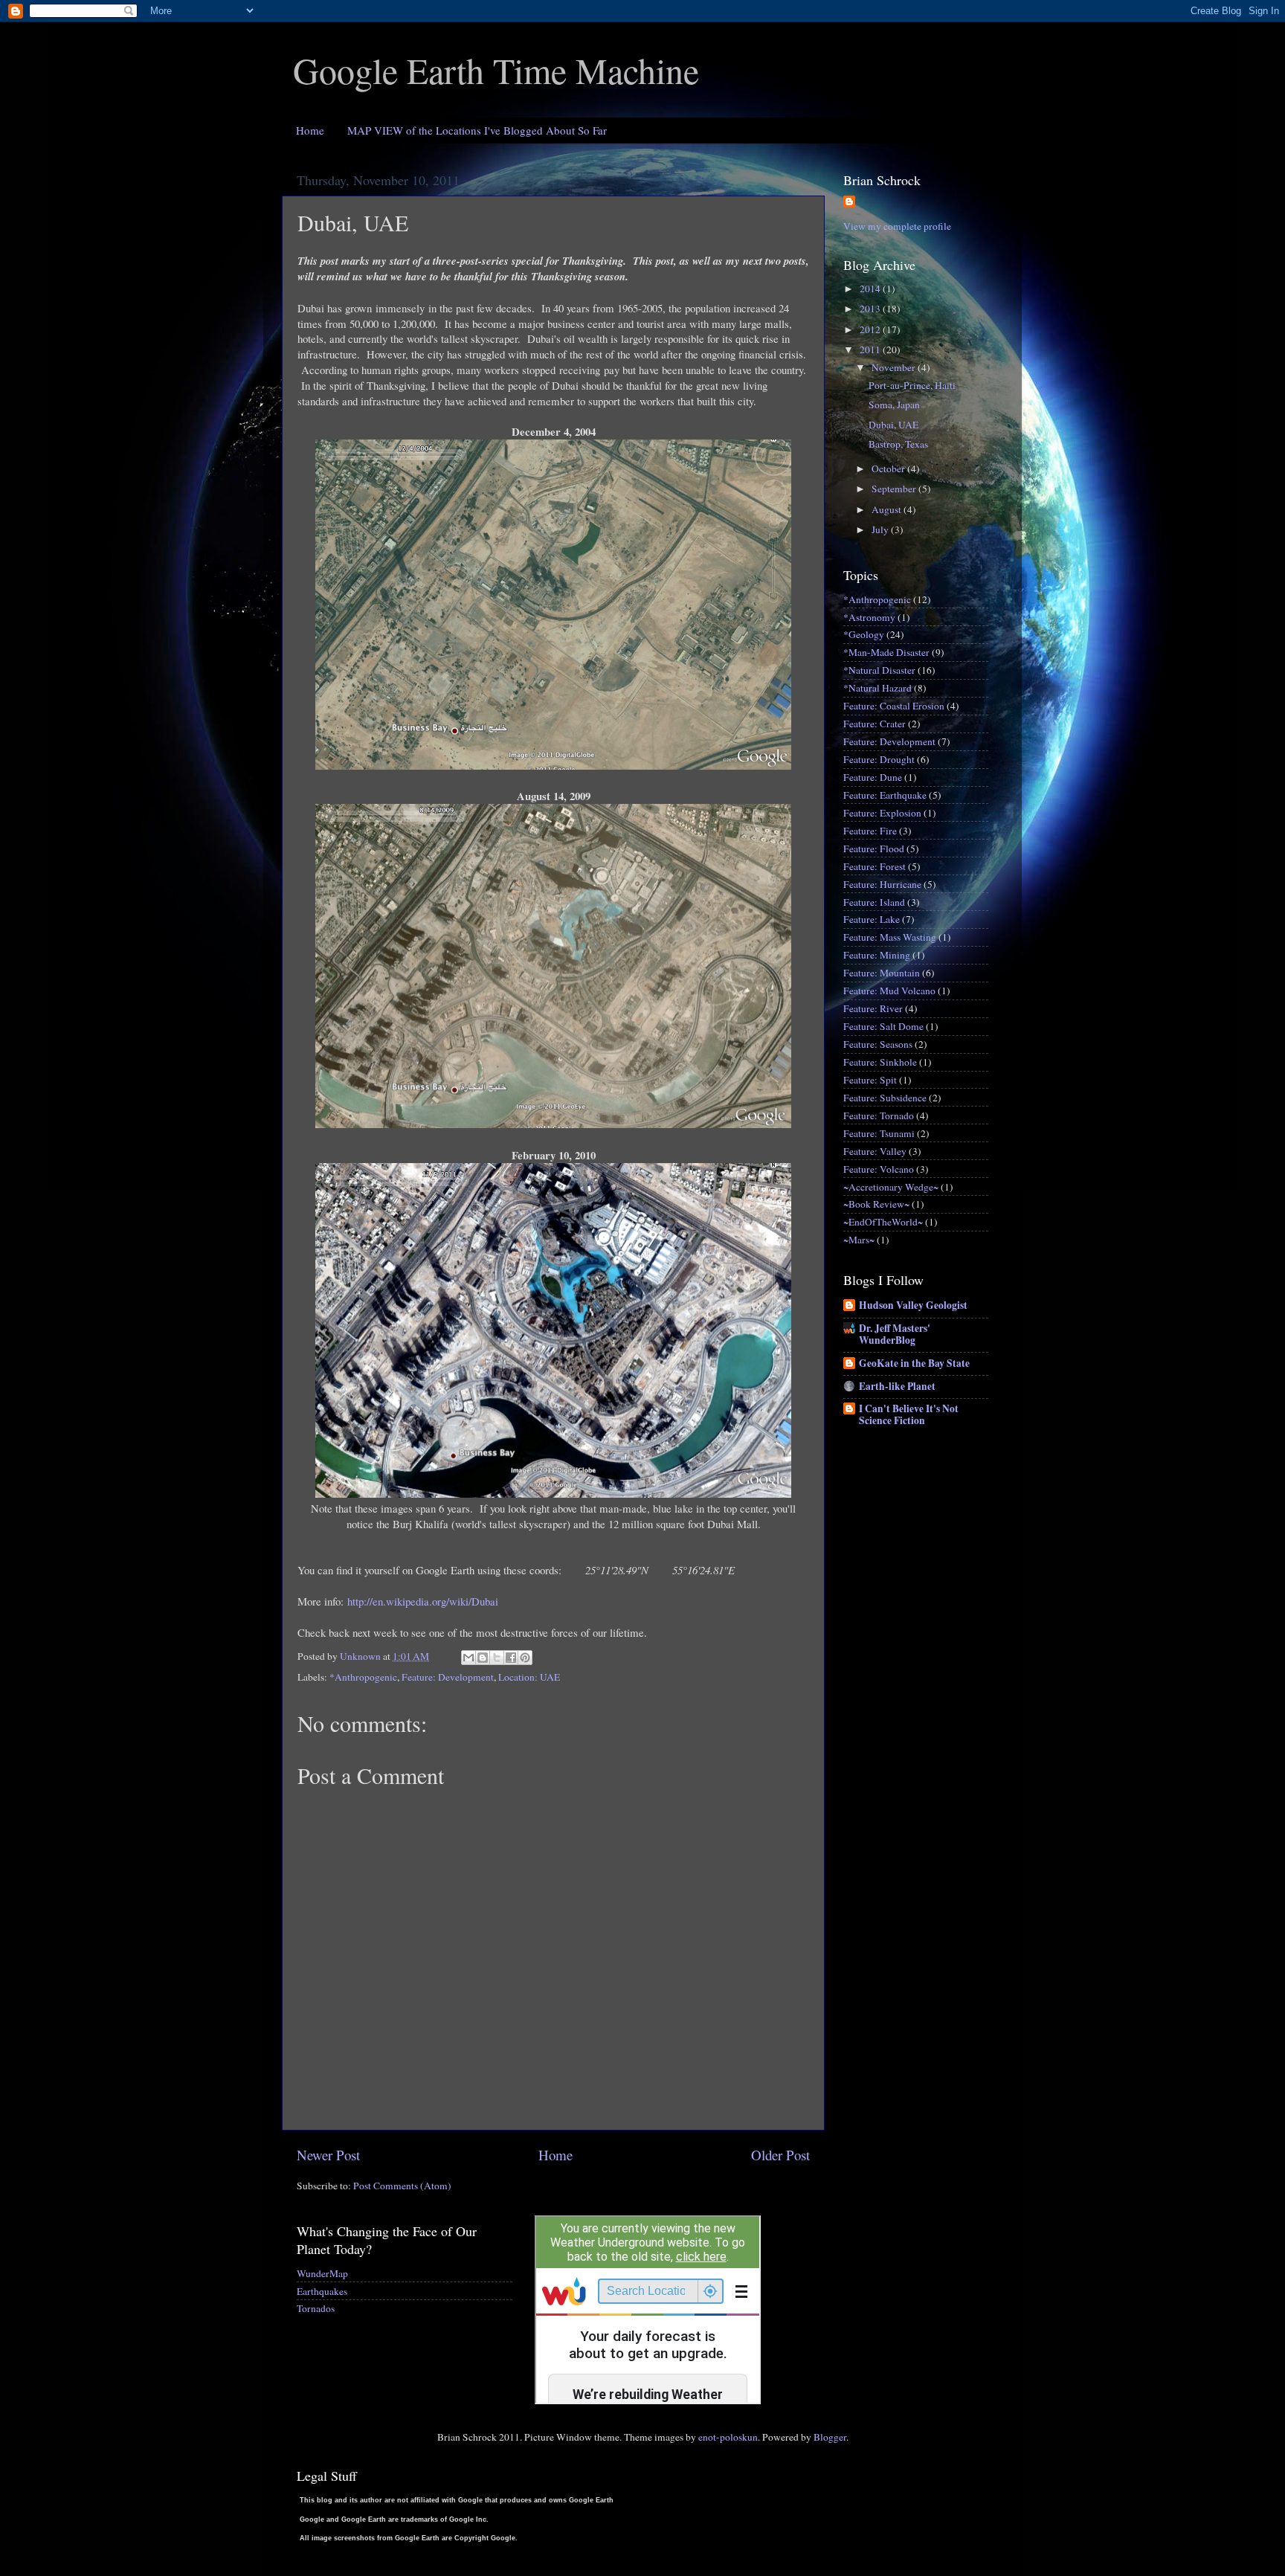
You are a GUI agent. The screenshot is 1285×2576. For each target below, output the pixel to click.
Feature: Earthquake (885, 795)
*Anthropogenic (363, 1677)
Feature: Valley (875, 1151)
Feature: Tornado (879, 1115)
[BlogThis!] (483, 1658)
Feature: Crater (875, 724)
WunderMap (322, 2273)
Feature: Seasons (878, 1044)
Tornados (316, 2308)
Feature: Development (448, 1677)
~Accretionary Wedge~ (891, 1187)
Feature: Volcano (879, 1169)
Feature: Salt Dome (883, 1026)
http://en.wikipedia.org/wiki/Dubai (423, 1601)
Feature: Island (874, 902)
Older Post (780, 2155)
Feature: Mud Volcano (889, 991)
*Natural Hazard (877, 688)
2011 (871, 350)
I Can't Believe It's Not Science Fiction (909, 1414)
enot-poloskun (728, 2437)
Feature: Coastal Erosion (894, 706)
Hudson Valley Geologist (913, 1305)
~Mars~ (859, 1240)
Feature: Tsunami (879, 1133)
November (895, 367)
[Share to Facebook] (511, 1658)
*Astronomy (869, 617)
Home (310, 130)
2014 (871, 289)
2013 (871, 309)
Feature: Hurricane (882, 884)
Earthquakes (322, 2291)
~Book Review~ (876, 1204)
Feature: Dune (873, 777)
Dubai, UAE (893, 425)
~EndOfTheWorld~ (883, 1222)
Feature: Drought (879, 759)
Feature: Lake (872, 919)
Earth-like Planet (897, 1386)
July (881, 529)
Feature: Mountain (882, 973)
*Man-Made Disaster (886, 652)
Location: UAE (529, 1677)
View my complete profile (897, 226)
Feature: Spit (870, 1080)
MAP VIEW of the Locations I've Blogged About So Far (477, 130)
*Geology (864, 634)
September (895, 489)
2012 (871, 329)
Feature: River (873, 1008)
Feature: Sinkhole (880, 1062)
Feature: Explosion (882, 813)
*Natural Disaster (879, 670)
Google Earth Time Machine (496, 70)
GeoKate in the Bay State (914, 1363)
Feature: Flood (874, 849)
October (889, 468)
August (888, 509)
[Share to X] (497, 1658)
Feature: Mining (877, 955)
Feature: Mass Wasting (890, 937)
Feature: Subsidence (885, 1098)
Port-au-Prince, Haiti (912, 385)
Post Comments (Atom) (402, 2186)
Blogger (830, 2437)
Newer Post (328, 2155)
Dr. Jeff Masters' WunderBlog (895, 1334)
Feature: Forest (875, 866)
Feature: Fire (870, 831)
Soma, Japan (894, 405)
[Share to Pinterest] (525, 1658)
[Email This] (468, 1658)
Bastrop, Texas (898, 444)
